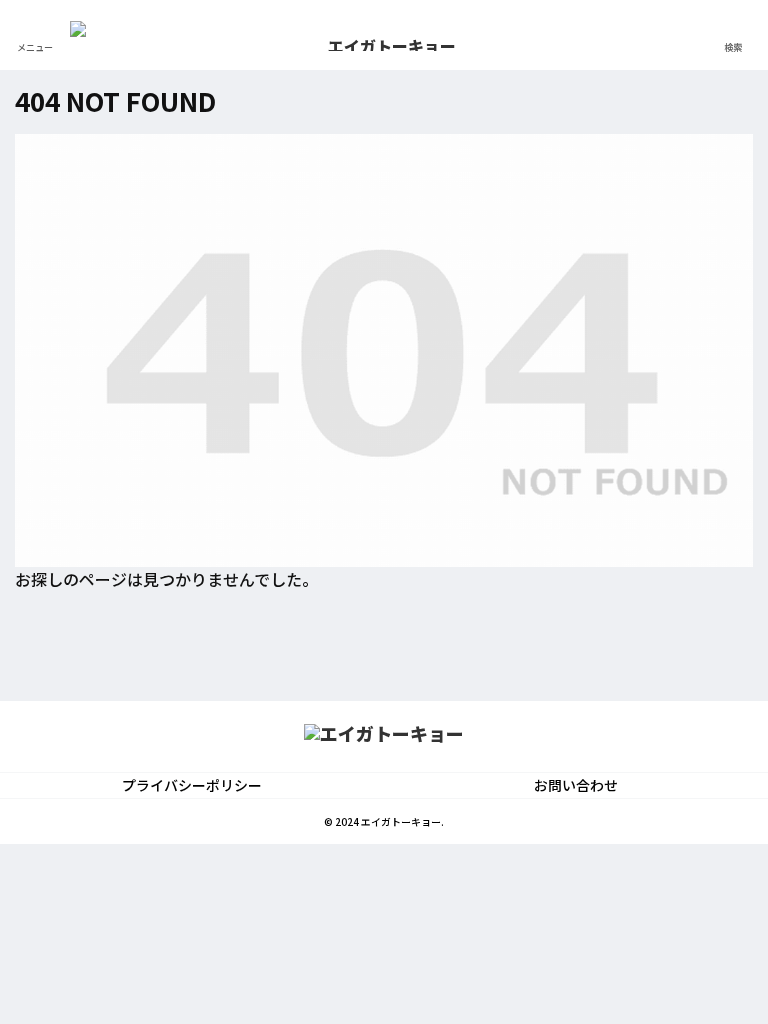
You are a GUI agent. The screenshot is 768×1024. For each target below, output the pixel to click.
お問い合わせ (576, 785)
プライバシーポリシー (192, 785)
